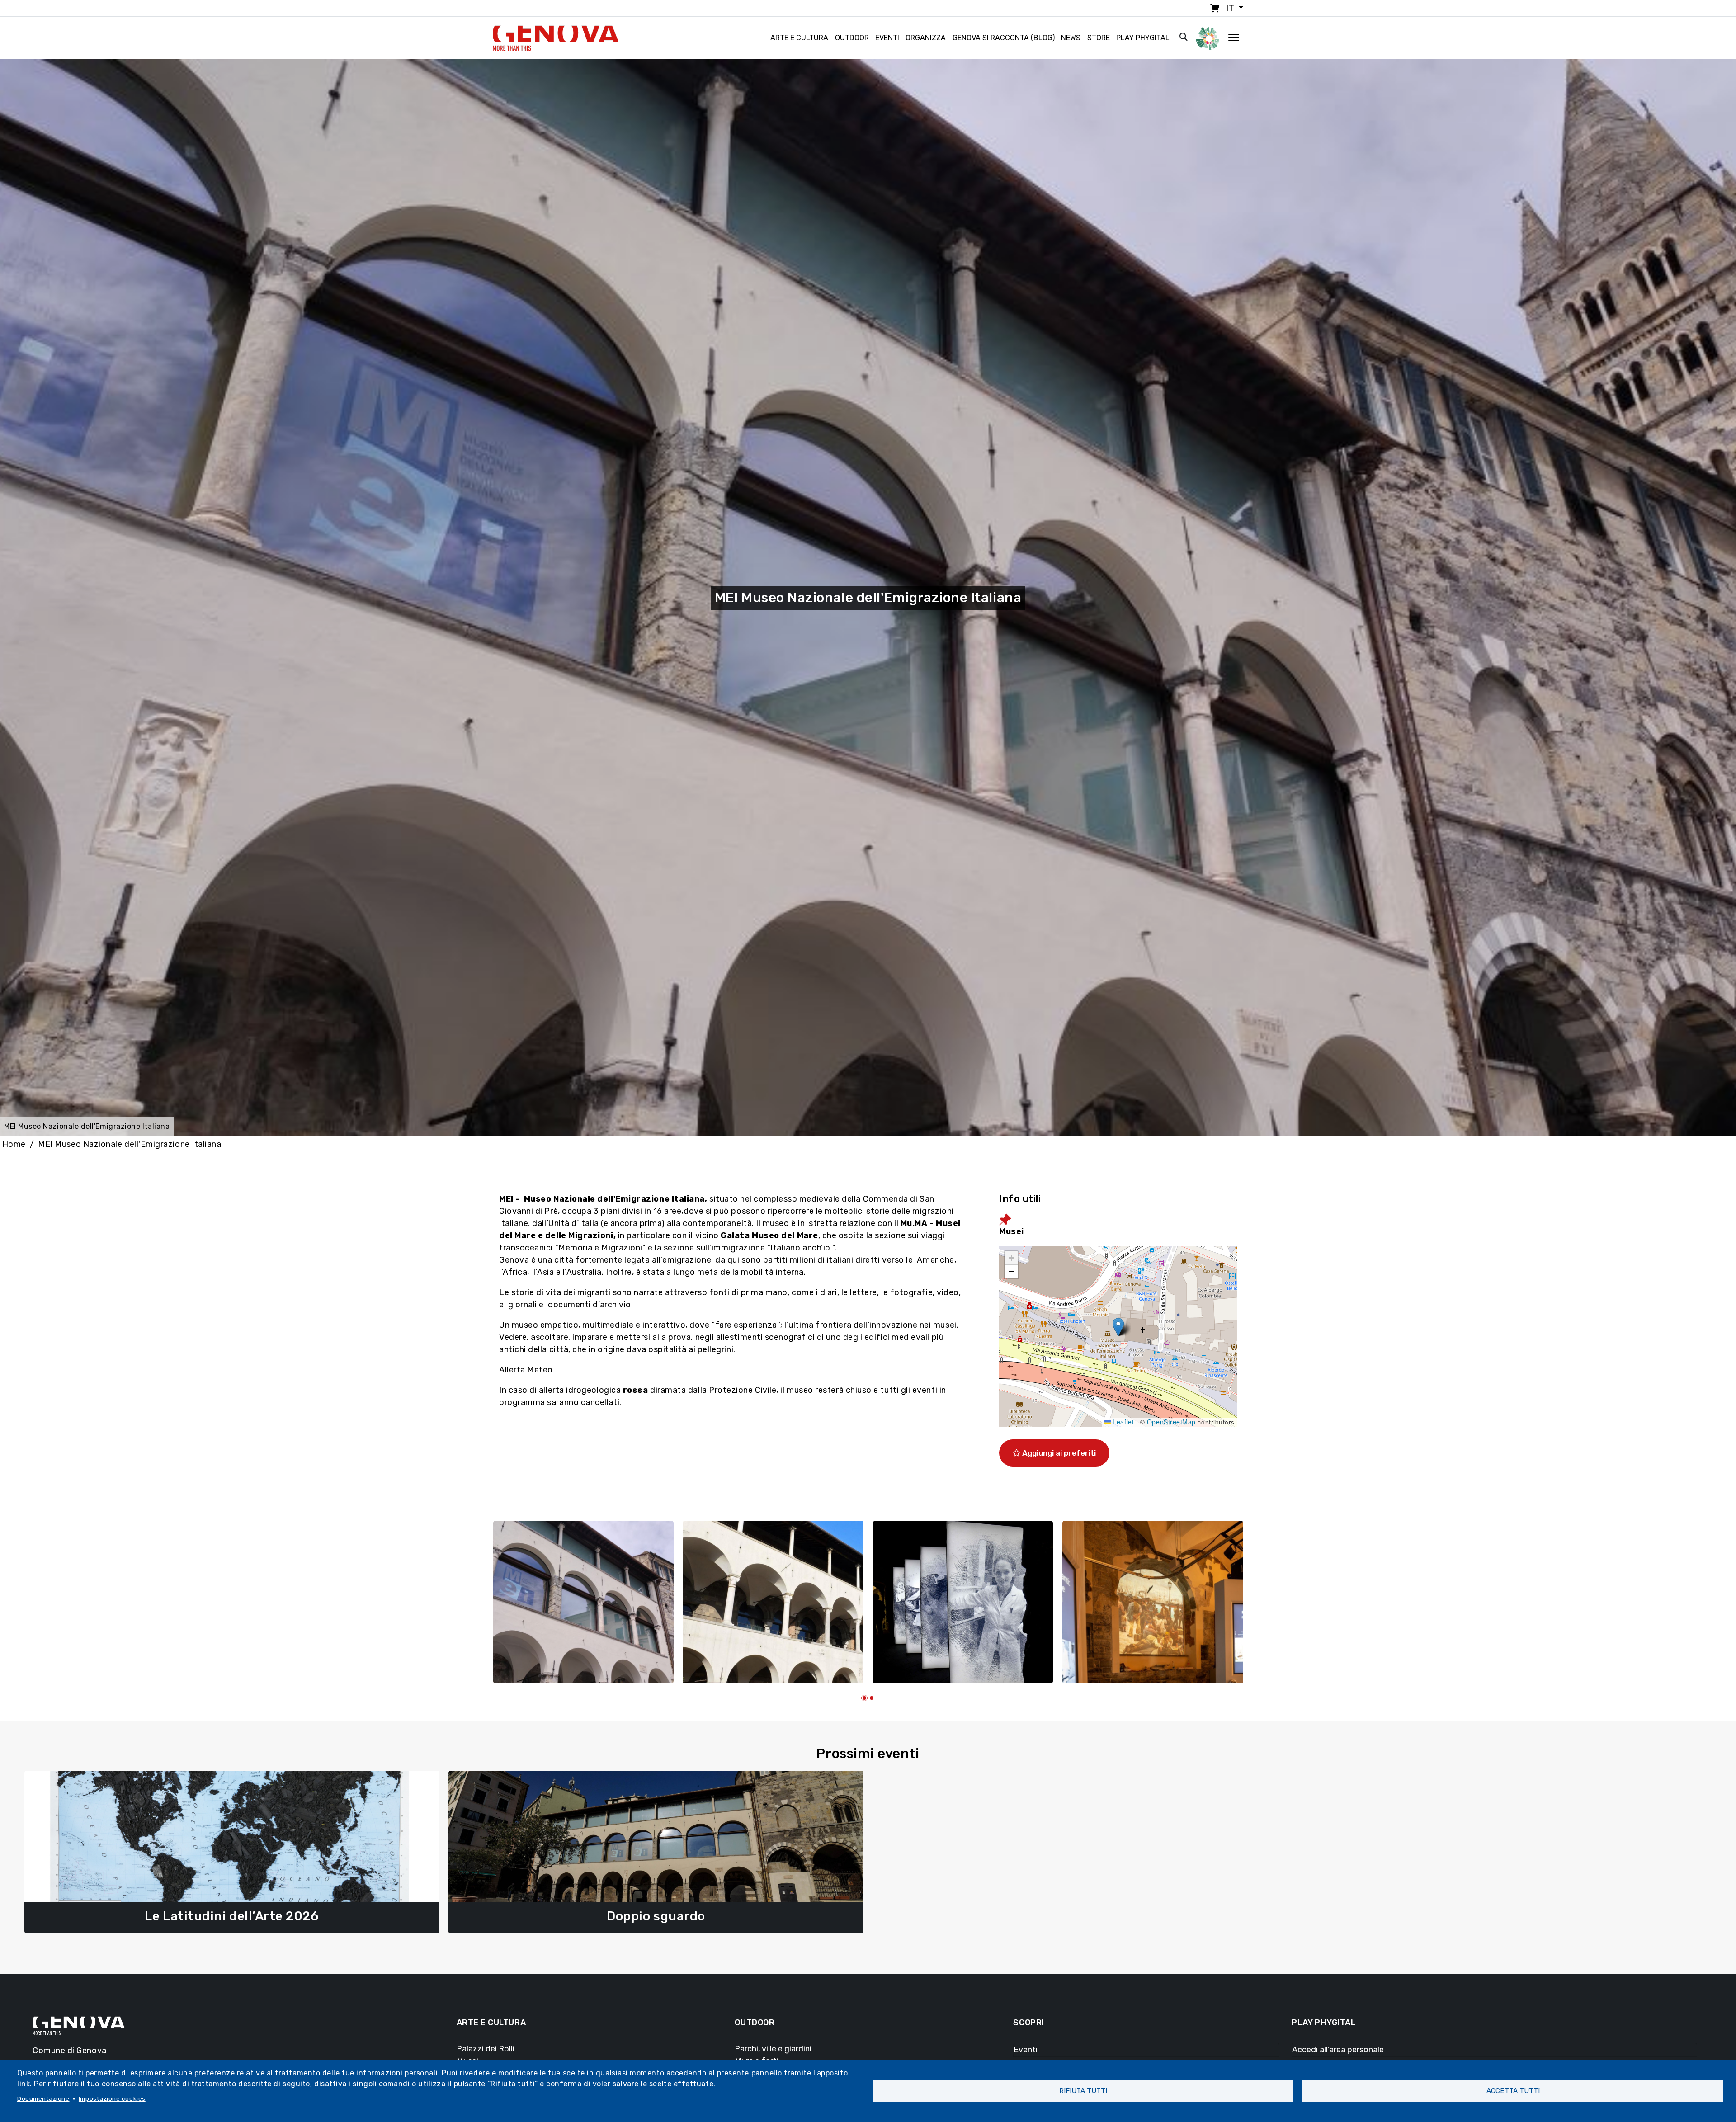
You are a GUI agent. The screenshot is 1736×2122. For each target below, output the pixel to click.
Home (14, 1144)
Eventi (887, 38)
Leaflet (1122, 1422)
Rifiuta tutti (1083, 2091)
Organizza (926, 38)
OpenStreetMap (1171, 1422)
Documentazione (43, 2098)
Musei (1012, 1231)
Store (1099, 38)
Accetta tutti (1513, 2091)
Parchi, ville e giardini (773, 2049)
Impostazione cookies (112, 2098)
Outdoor (852, 38)
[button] (1118, 1327)
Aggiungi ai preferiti (1058, 1453)
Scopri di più (232, 1915)
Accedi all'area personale (1338, 2050)
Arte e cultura (799, 38)
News (1071, 38)
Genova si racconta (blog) (1004, 38)
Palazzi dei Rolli (486, 2049)
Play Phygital (1143, 38)
